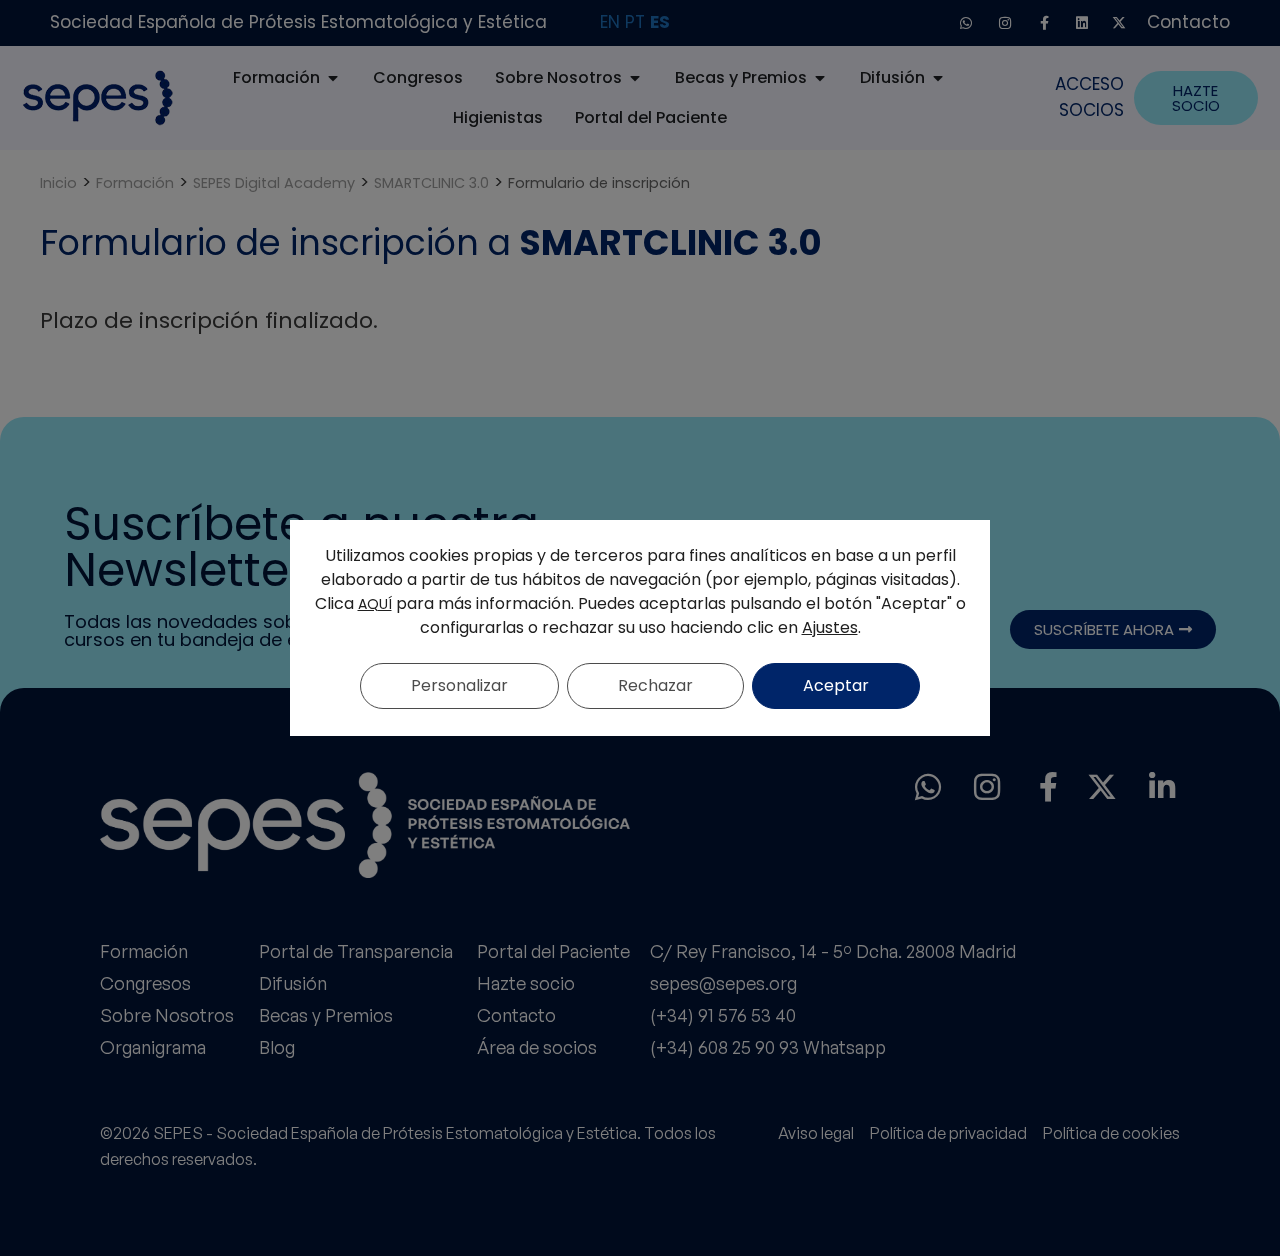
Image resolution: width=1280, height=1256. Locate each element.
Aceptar (836, 685)
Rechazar (655, 685)
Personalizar (459, 685)
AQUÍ (375, 604)
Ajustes (830, 627)
